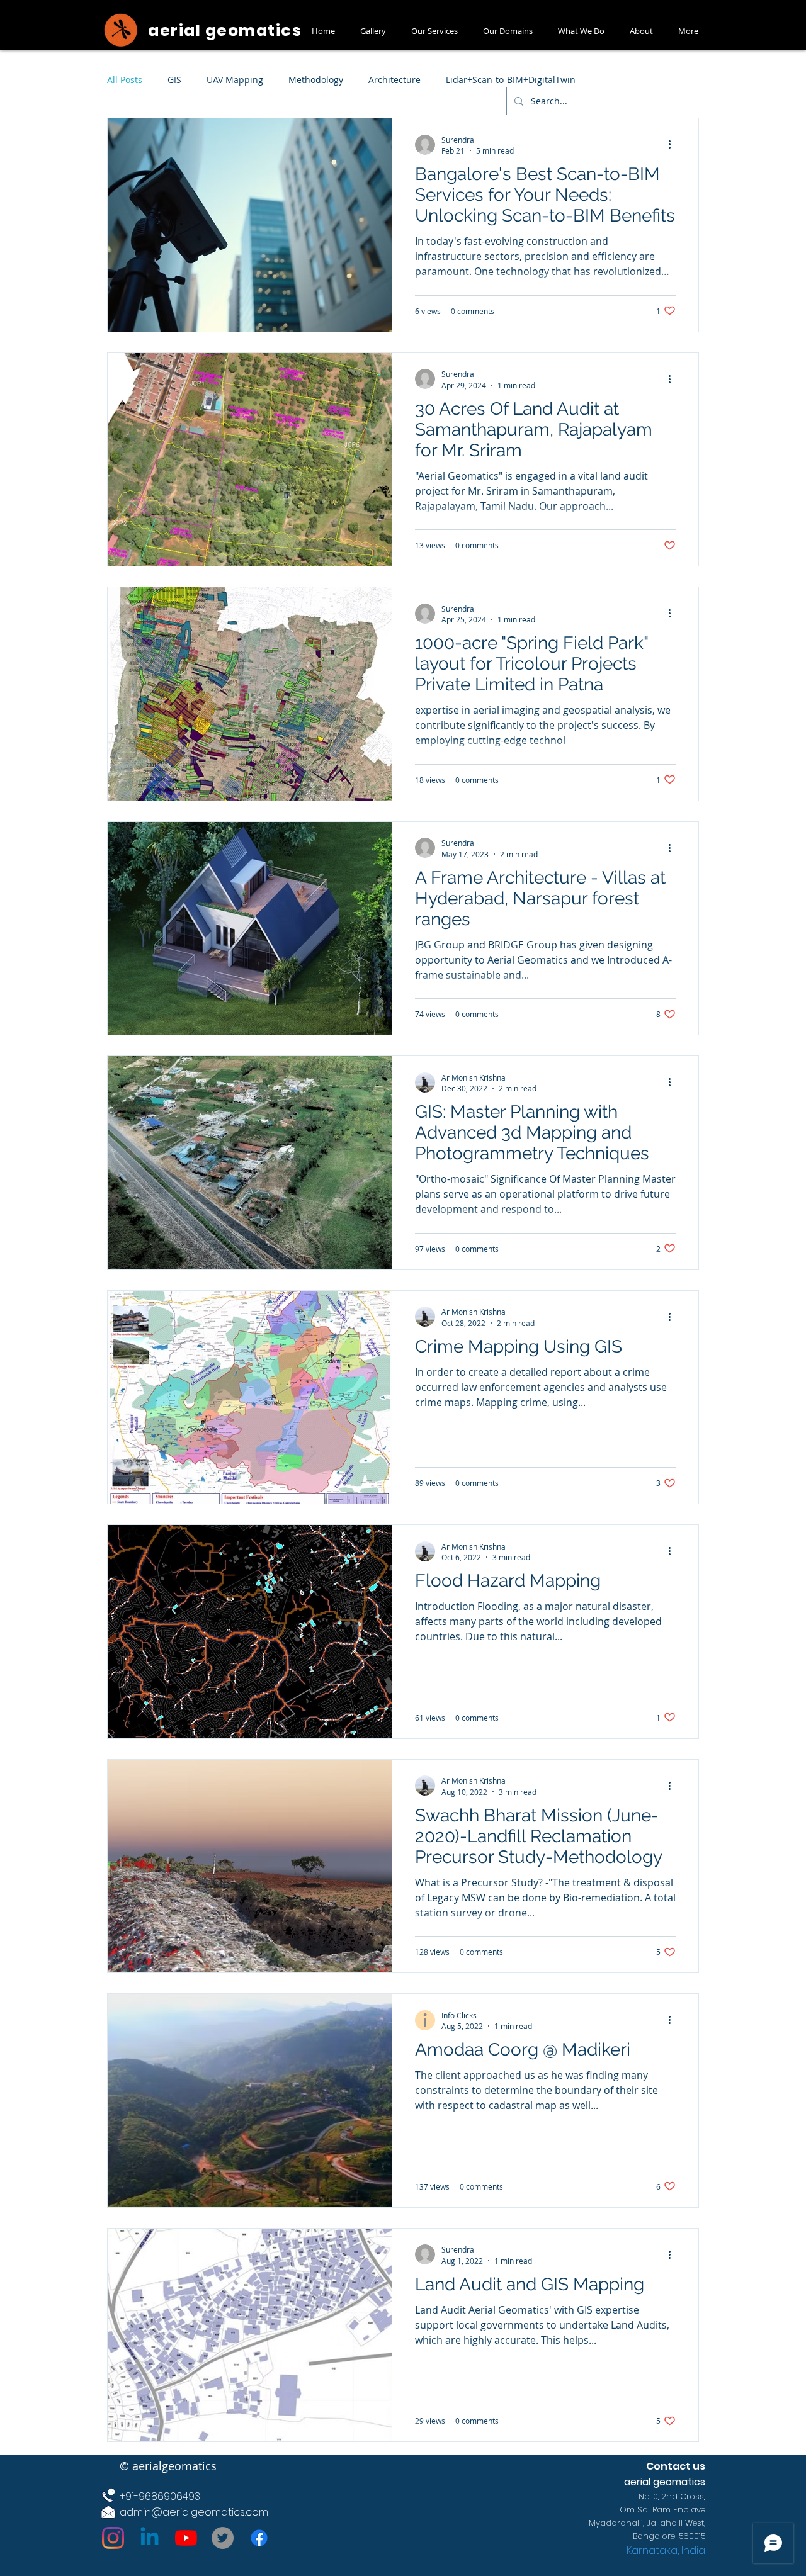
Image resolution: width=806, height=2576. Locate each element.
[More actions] (674, 145)
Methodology (316, 80)
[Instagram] (113, 2538)
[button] (373, 31)
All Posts (125, 80)
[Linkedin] (150, 2538)
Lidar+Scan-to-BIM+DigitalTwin (511, 80)
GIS (174, 80)
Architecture (394, 80)
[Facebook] (259, 2538)
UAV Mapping (235, 80)
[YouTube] (186, 2538)
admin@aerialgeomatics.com (194, 2512)
